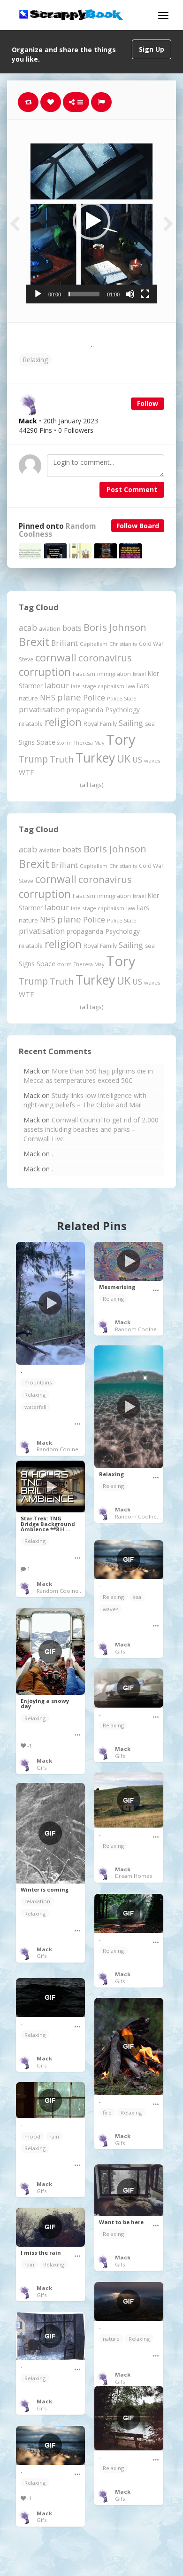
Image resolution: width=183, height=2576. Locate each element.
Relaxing (35, 360)
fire (107, 2112)
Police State (122, 698)
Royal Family (100, 724)
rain (54, 2136)
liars (143, 686)
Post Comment (132, 489)
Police (94, 697)
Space (46, 742)
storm (65, 743)
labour (57, 685)
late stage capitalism (98, 686)
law (131, 686)
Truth (62, 759)
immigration (114, 674)
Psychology (122, 710)
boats (72, 628)
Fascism (84, 674)
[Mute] (130, 294)
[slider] (84, 294)
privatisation (42, 709)
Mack (44, 1443)
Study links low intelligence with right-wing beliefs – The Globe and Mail (85, 1100)
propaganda (85, 710)
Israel (139, 674)
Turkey (95, 758)
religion (63, 722)
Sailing (131, 723)
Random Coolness (60, 1449)
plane (69, 697)
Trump (33, 759)
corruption (45, 672)
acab (28, 628)
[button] (91, 221)
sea (150, 724)
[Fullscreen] (145, 294)
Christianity (123, 644)
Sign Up (152, 49)
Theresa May (89, 743)
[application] (91, 221)
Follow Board (138, 526)
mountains (38, 1382)
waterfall (35, 1407)
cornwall (56, 657)
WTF (26, 772)
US (137, 760)
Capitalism (94, 644)
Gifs (120, 1651)
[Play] (38, 294)
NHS (48, 698)
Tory (121, 739)
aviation (50, 629)
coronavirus (105, 658)
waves (152, 760)
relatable (31, 724)
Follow (148, 403)
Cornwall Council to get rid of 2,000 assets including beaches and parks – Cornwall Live (91, 1129)
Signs (27, 742)
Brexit (34, 642)
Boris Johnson (115, 627)
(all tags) (91, 785)
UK (124, 759)
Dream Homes (133, 1876)
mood (32, 2136)
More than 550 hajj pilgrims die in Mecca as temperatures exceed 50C (88, 1076)
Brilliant (65, 643)
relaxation (37, 1901)
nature (28, 698)
